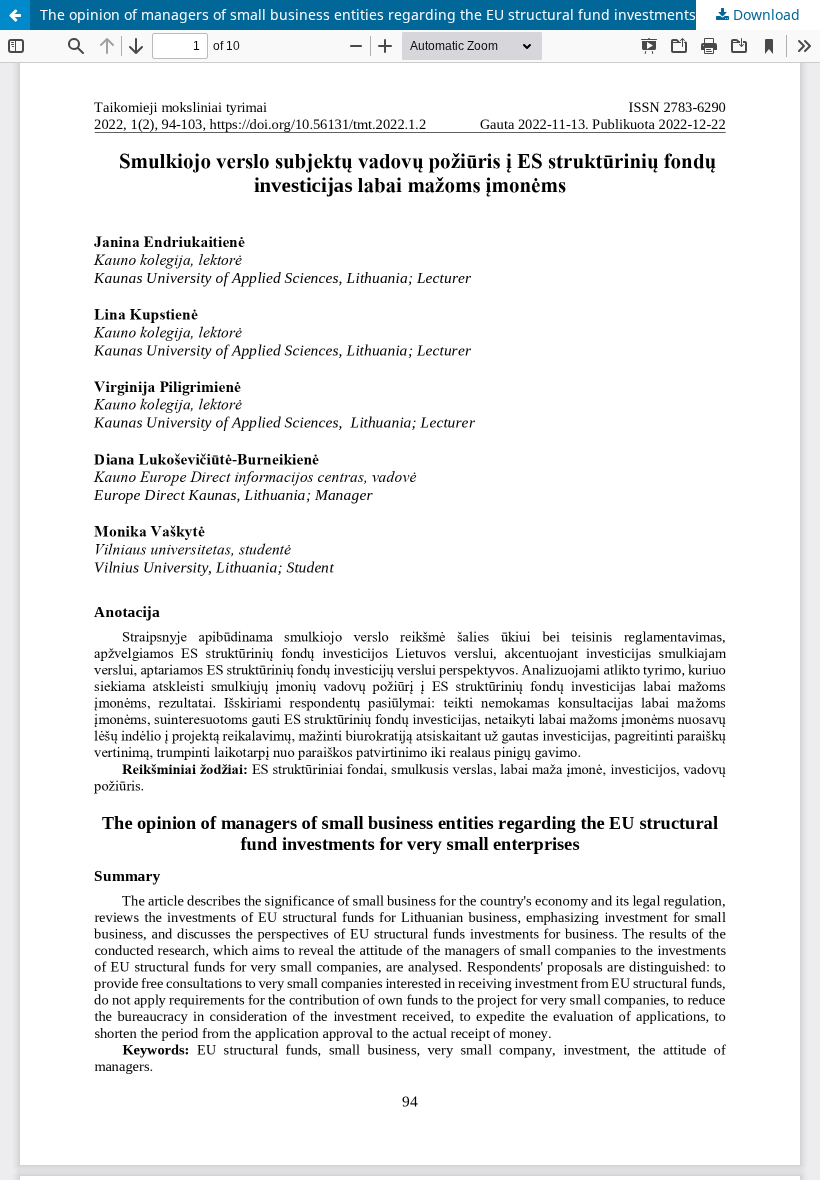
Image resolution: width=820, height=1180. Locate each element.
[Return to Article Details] (15, 15)
